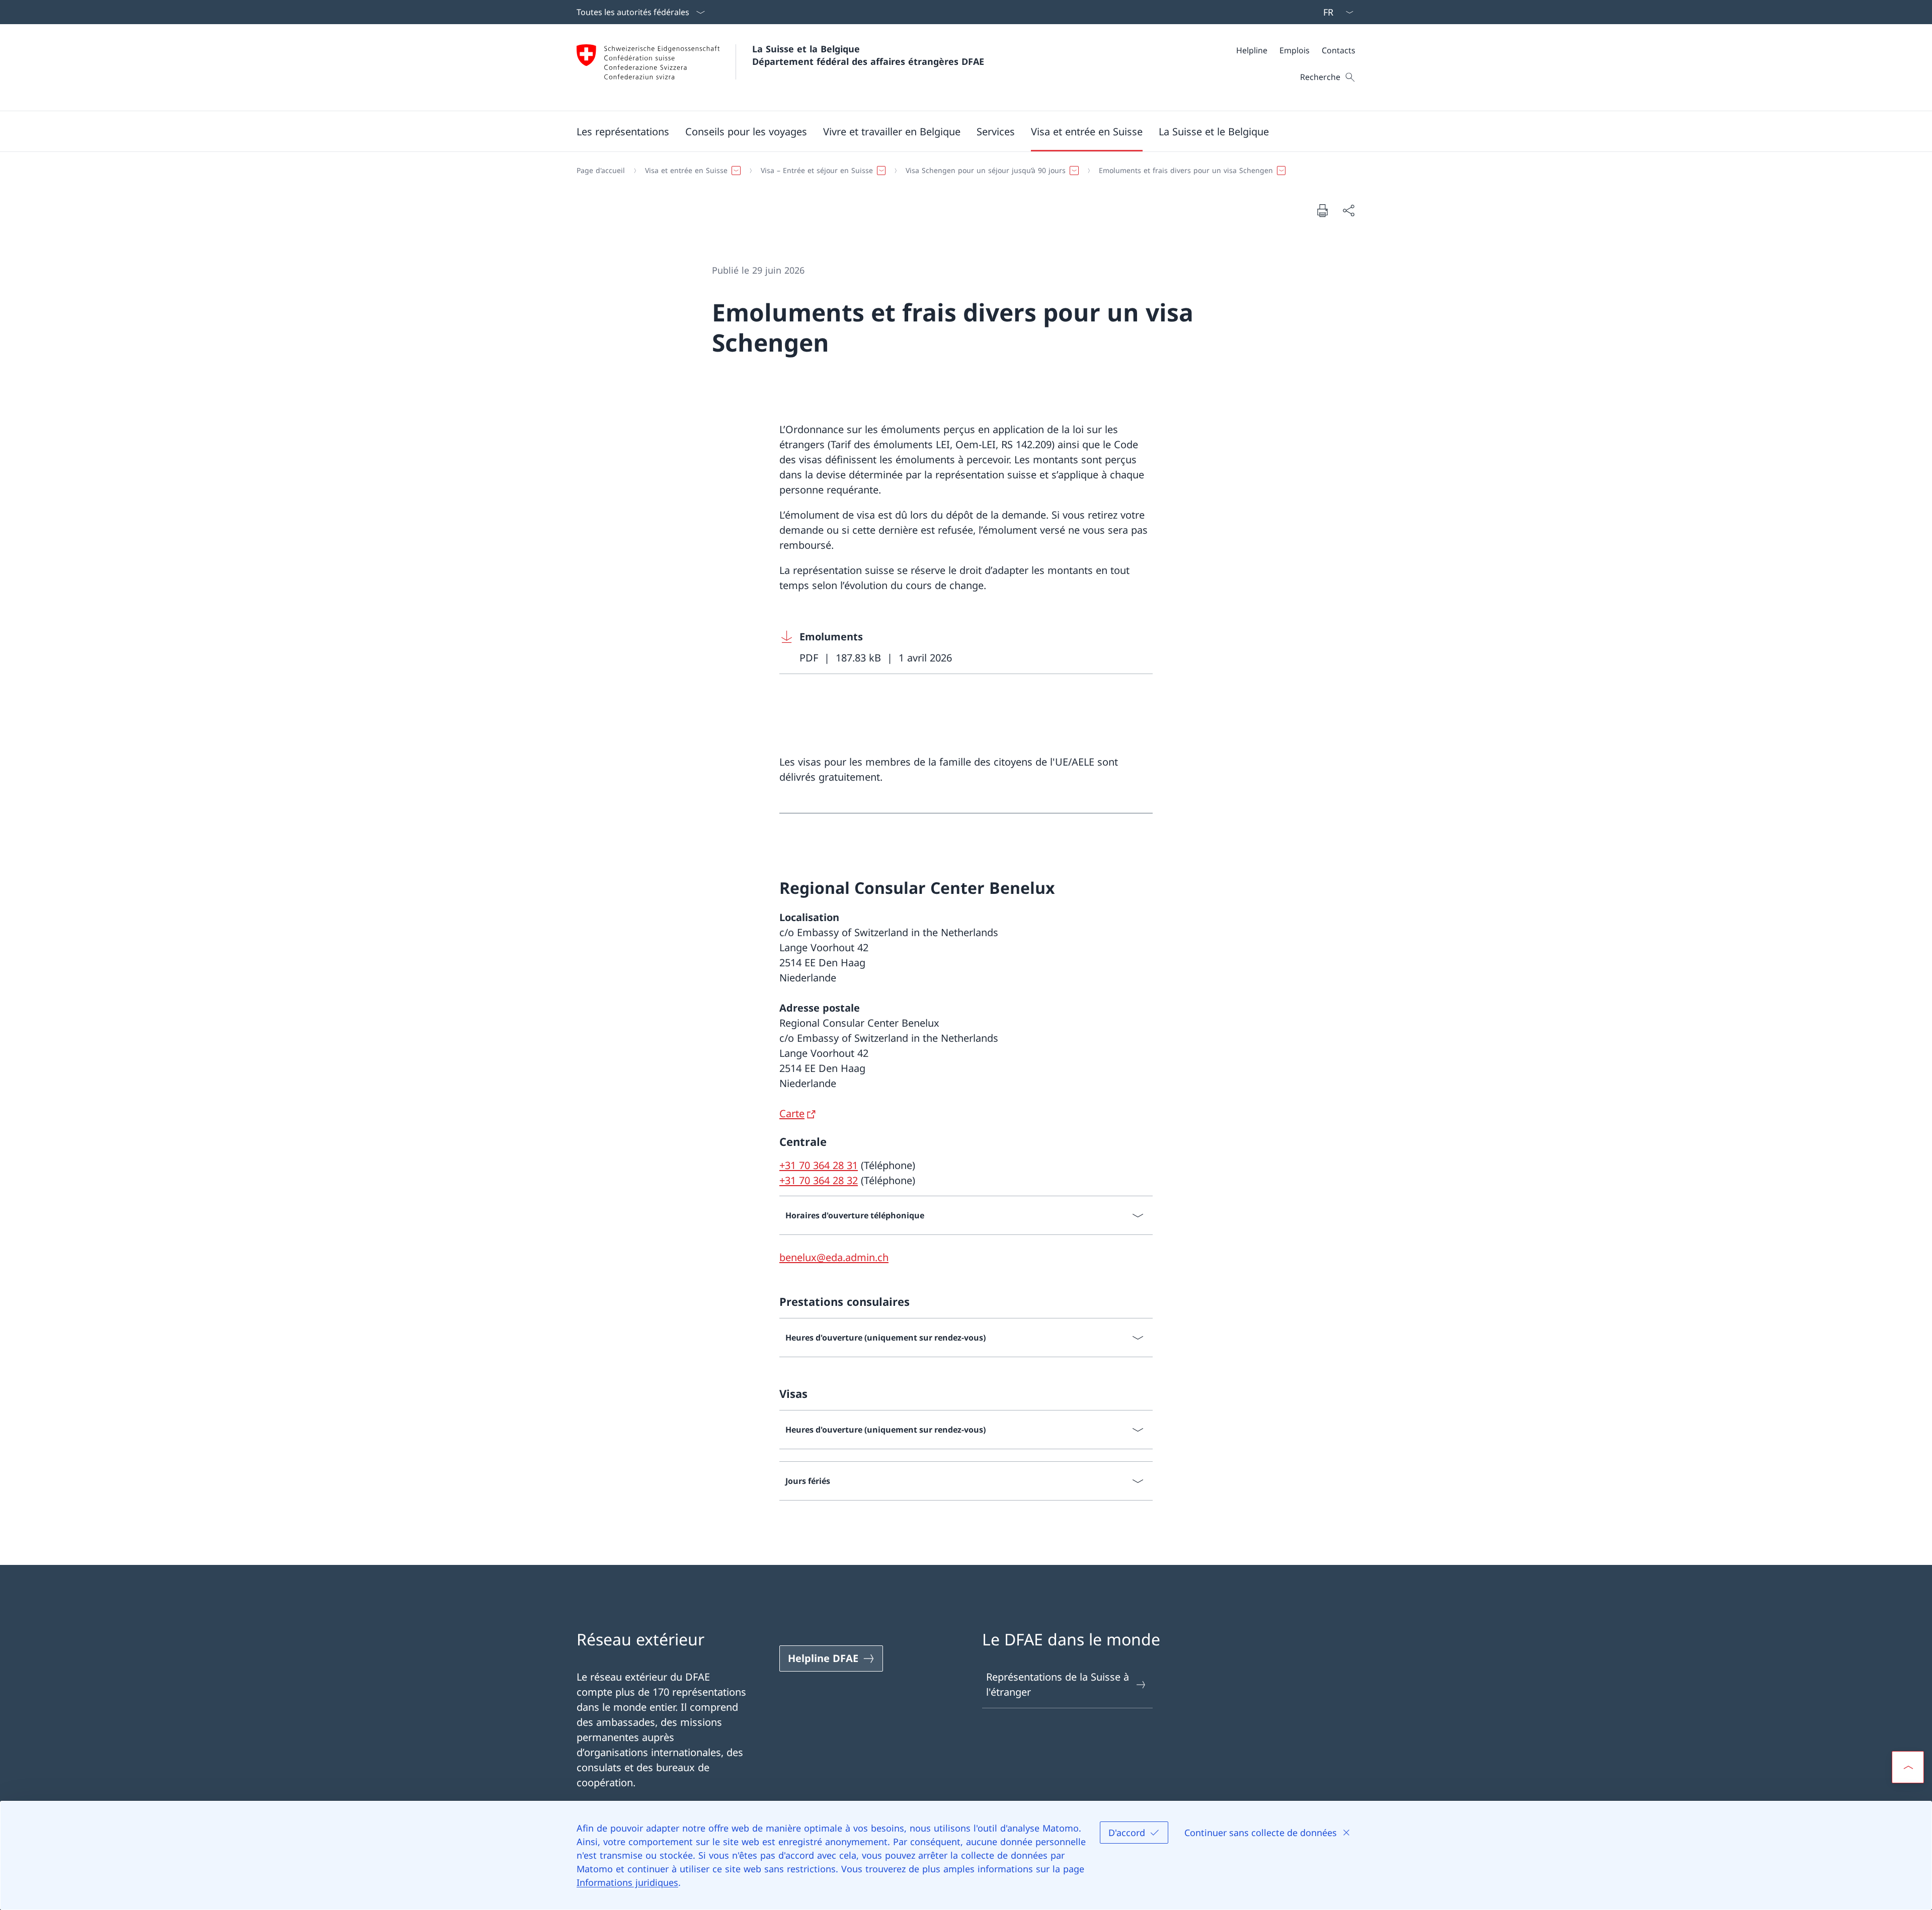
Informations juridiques (627, 1882)
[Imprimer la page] (1322, 210)
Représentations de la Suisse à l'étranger (1058, 1684)
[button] (623, 131)
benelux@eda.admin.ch (834, 1257)
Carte (792, 1113)
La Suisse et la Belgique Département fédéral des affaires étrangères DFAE (868, 55)
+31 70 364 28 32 (819, 1180)
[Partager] (1348, 210)
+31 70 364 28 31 (819, 1165)
